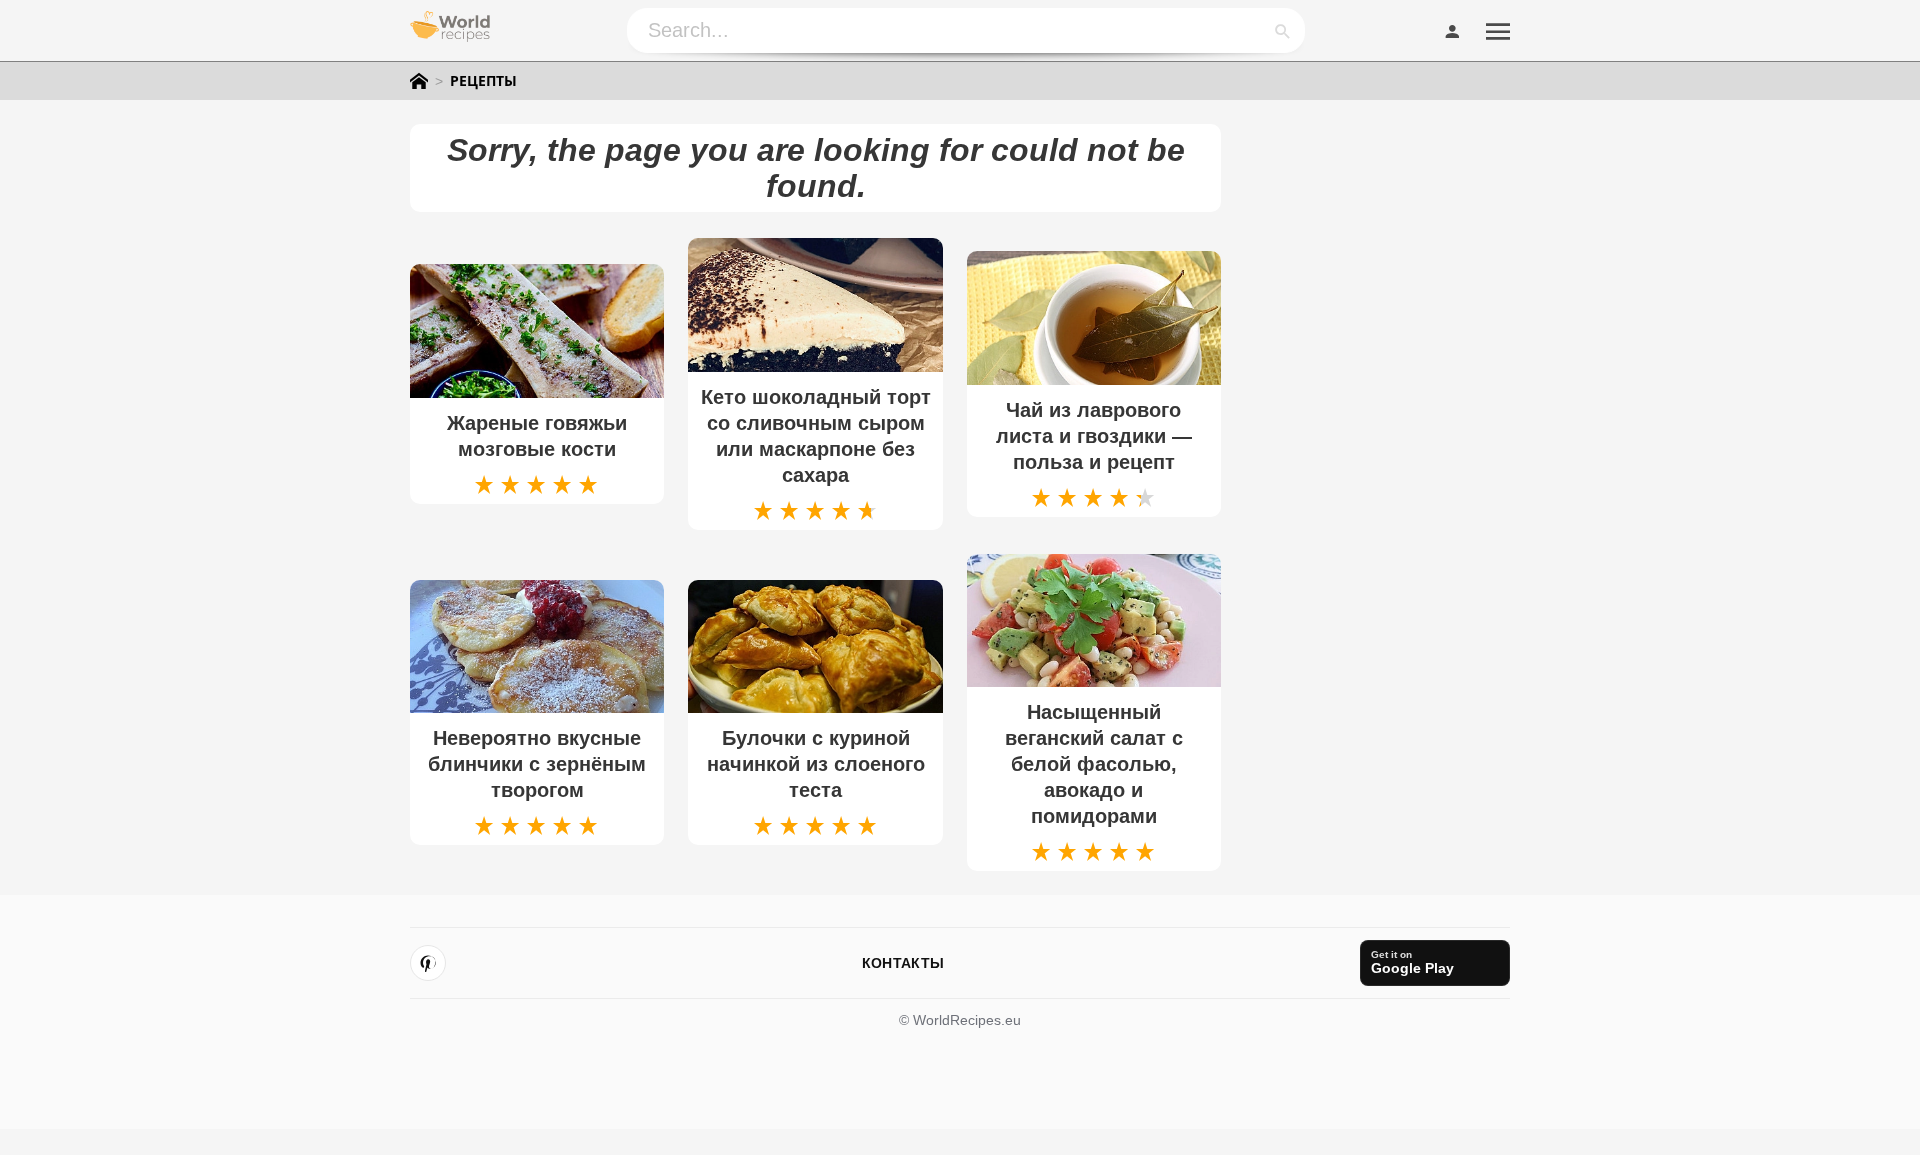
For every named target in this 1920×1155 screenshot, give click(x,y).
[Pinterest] (428, 963)
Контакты (903, 963)
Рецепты (483, 81)
